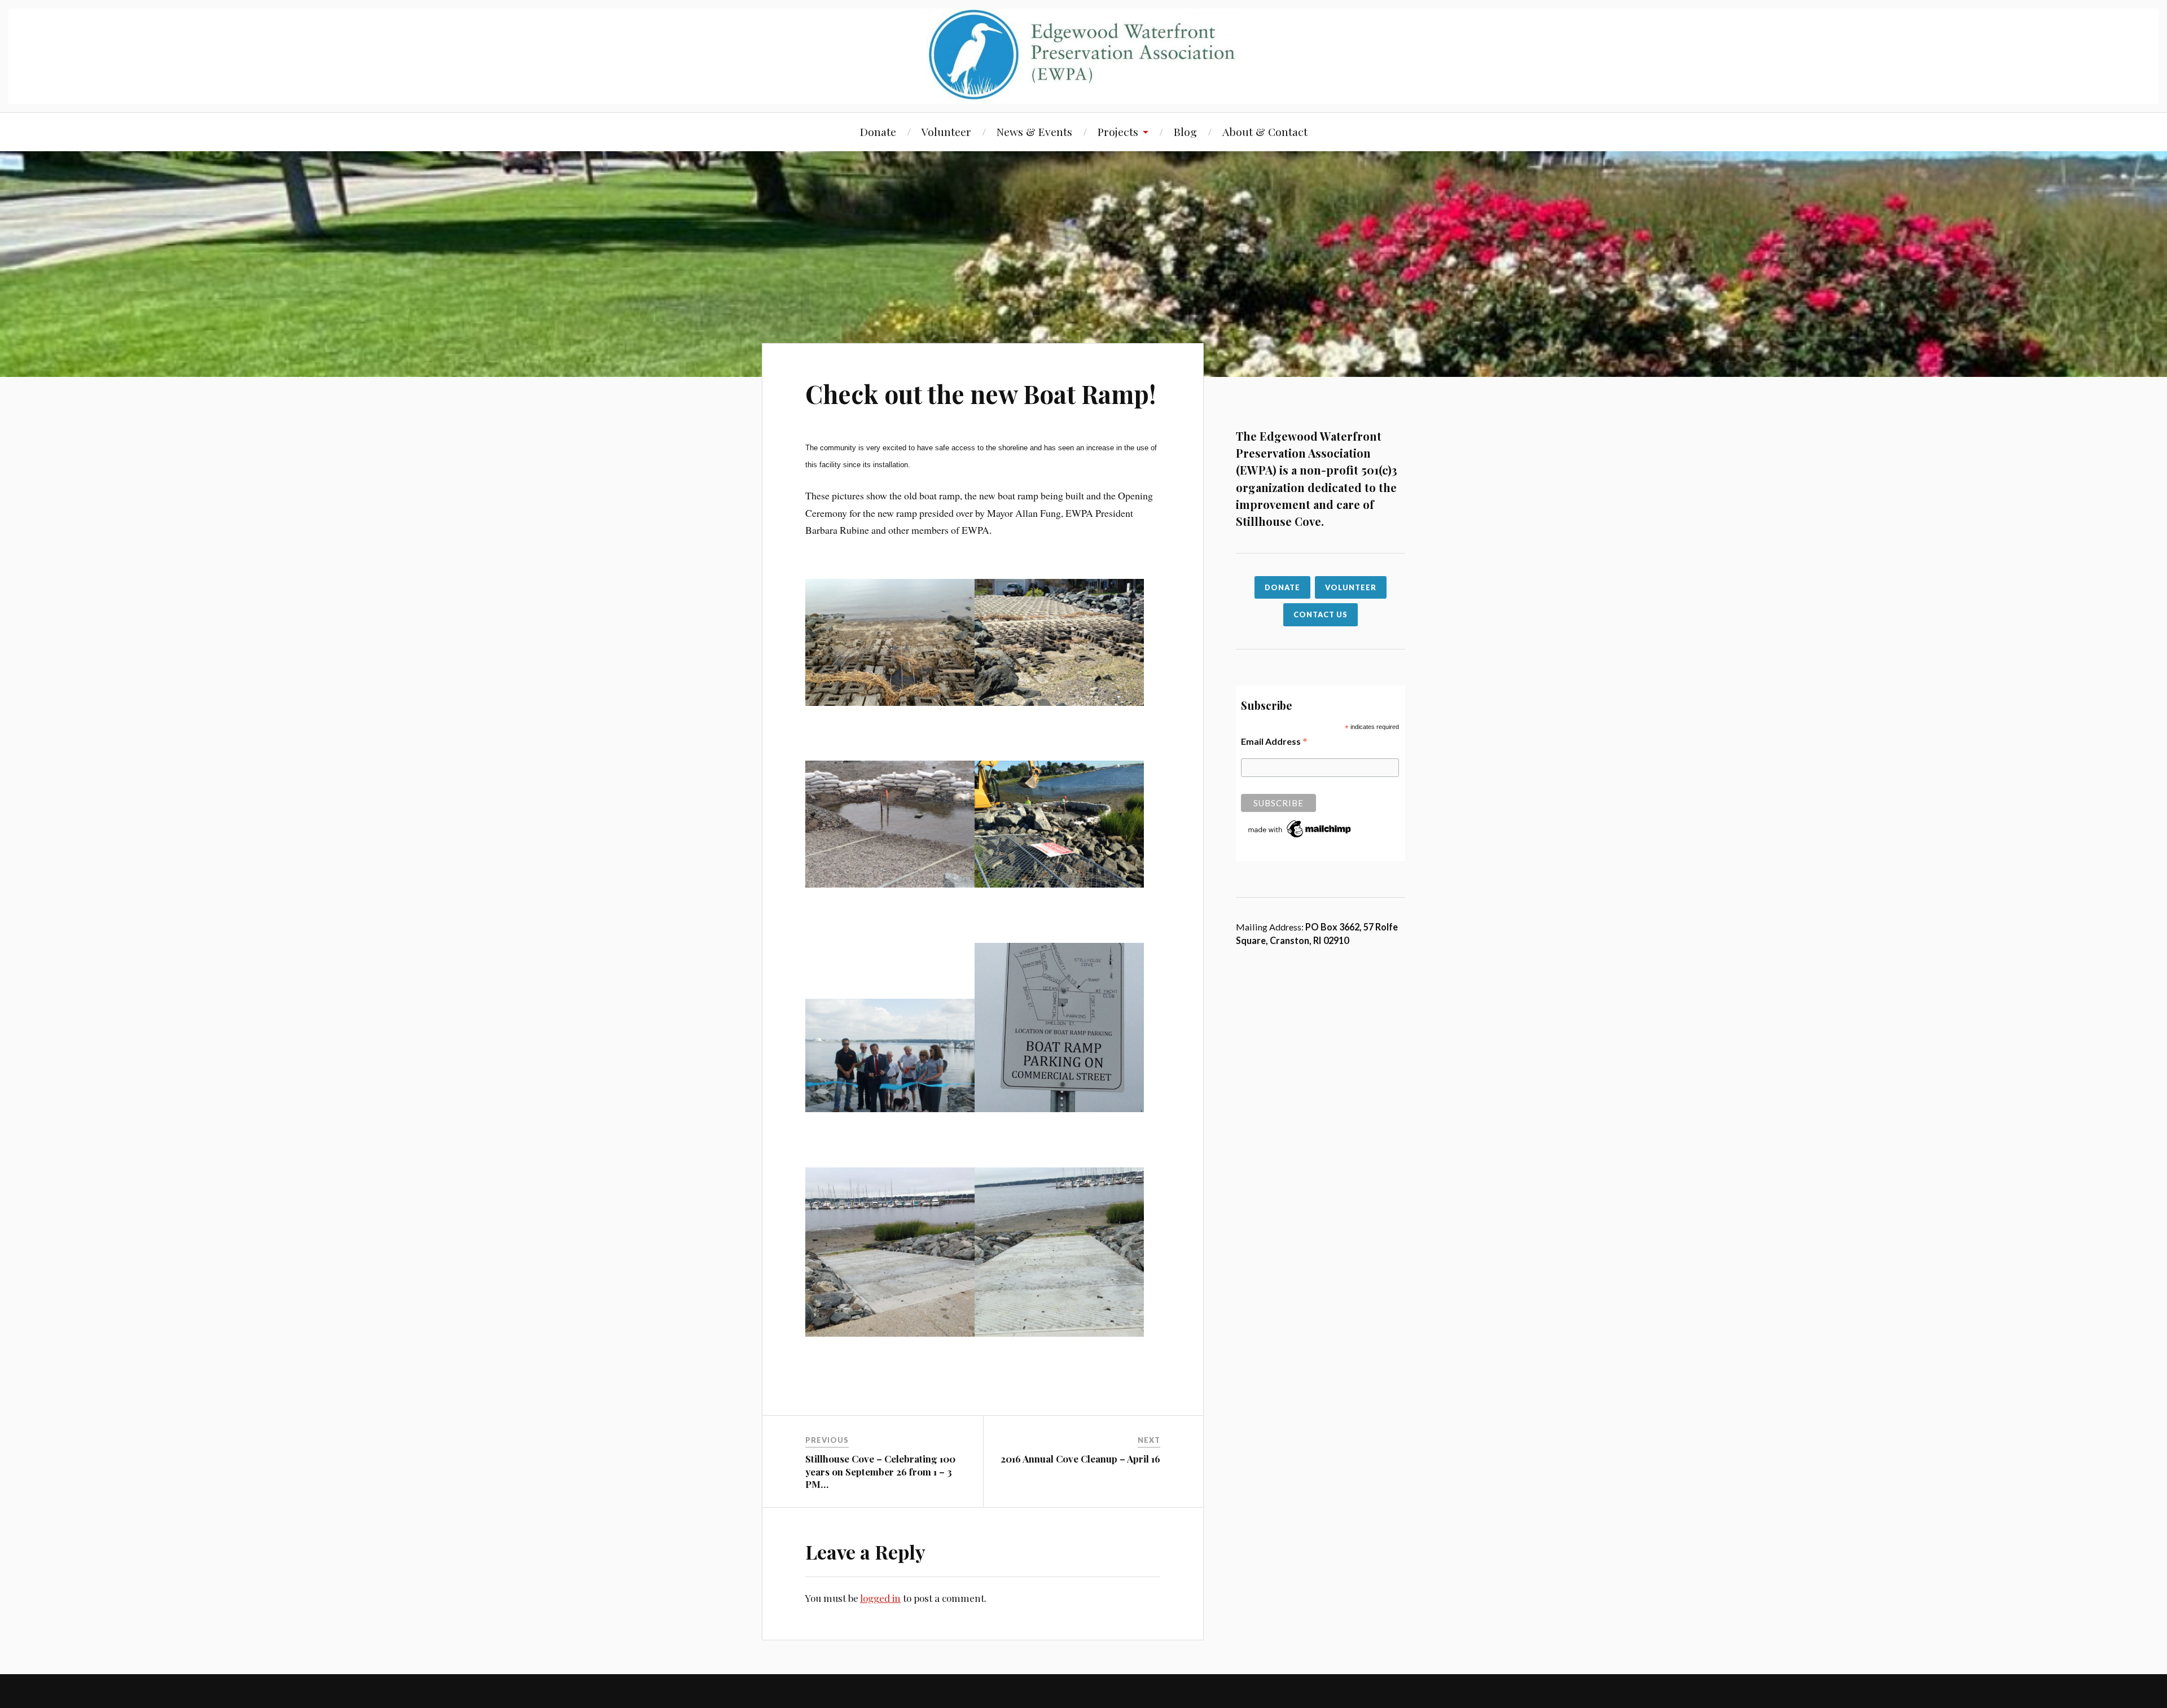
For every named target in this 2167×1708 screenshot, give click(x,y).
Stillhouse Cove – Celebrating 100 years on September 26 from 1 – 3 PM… (880, 1471)
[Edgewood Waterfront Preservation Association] (1084, 55)
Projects (1118, 131)
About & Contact (1265, 131)
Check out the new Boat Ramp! (981, 394)
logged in (880, 1598)
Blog (1185, 131)
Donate (878, 131)
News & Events (1034, 131)
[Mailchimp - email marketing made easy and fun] (1300, 837)
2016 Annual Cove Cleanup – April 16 (1080, 1459)
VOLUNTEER (1351, 587)
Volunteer (946, 131)
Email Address (1274, 741)
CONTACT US (1321, 614)
